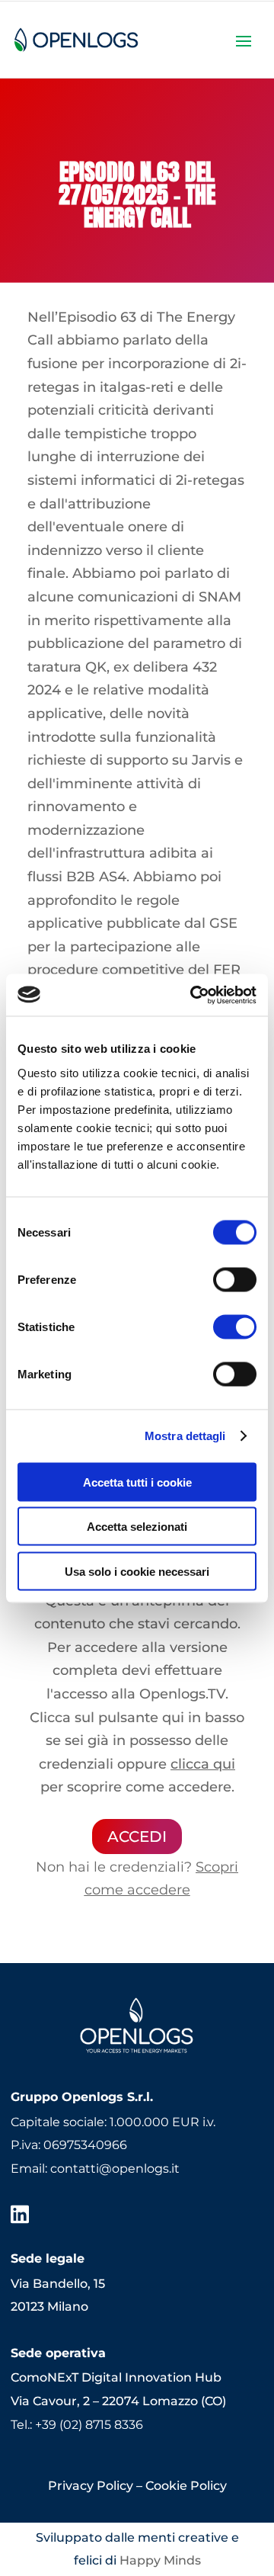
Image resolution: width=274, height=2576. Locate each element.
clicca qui (203, 1764)
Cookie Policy (186, 2486)
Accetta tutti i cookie (137, 1482)
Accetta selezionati (137, 1527)
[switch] (235, 1279)
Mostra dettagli (185, 1436)
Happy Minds (160, 2560)
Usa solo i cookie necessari (137, 1571)
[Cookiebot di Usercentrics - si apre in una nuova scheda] (193, 995)
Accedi (137, 1837)
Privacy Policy (91, 2486)
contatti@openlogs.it (115, 2169)
